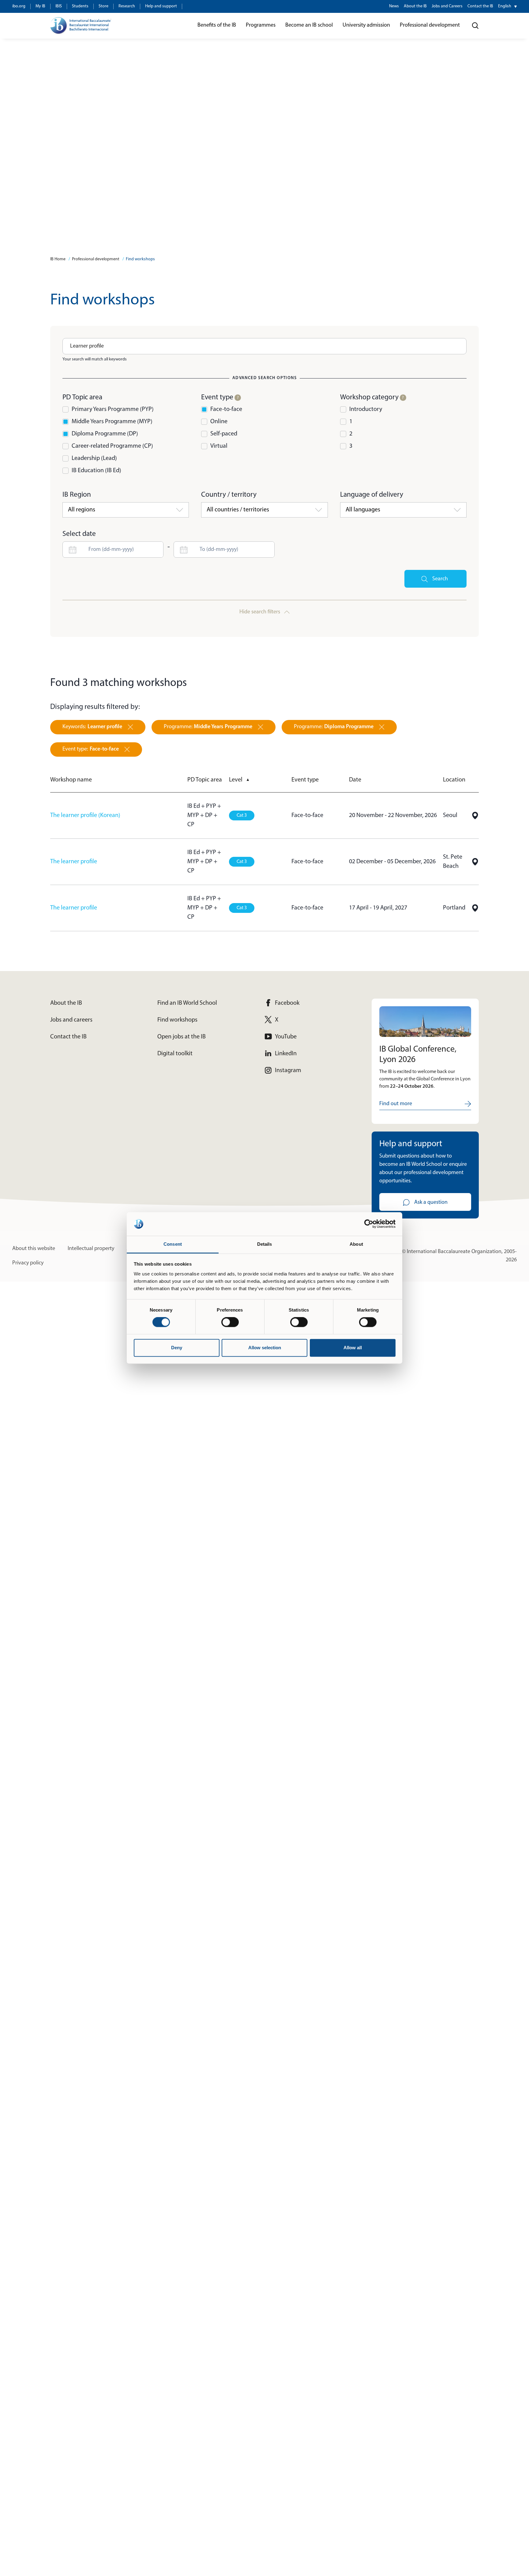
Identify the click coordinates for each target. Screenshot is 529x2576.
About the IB (415, 6)
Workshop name (71, 780)
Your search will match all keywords (95, 359)
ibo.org (19, 6)
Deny (177, 1348)
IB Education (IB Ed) (96, 471)
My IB (40, 6)
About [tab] (356, 1244)
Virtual (219, 446)
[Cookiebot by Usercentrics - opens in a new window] (369, 1224)
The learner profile (74, 862)
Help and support (161, 6)
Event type (305, 780)
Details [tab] (265, 1244)
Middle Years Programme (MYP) (112, 422)
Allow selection (265, 1348)
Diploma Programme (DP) (105, 434)
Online (219, 422)
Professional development (96, 259)
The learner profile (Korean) (85, 815)
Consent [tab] (173, 1244)
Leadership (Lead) (94, 458)
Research (127, 6)
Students (80, 6)
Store (103, 6)
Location (454, 780)
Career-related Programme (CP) (112, 446)
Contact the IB (480, 6)
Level (239, 780)
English (505, 6)
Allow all (353, 1348)
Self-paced (224, 434)
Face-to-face (226, 409)
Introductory (366, 409)
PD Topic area (205, 780)
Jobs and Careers (447, 6)
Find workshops (140, 259)
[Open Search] (475, 26)
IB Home (58, 259)
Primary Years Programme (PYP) (113, 409)
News (394, 6)
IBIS (59, 6)
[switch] (230, 1322)
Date (355, 780)
